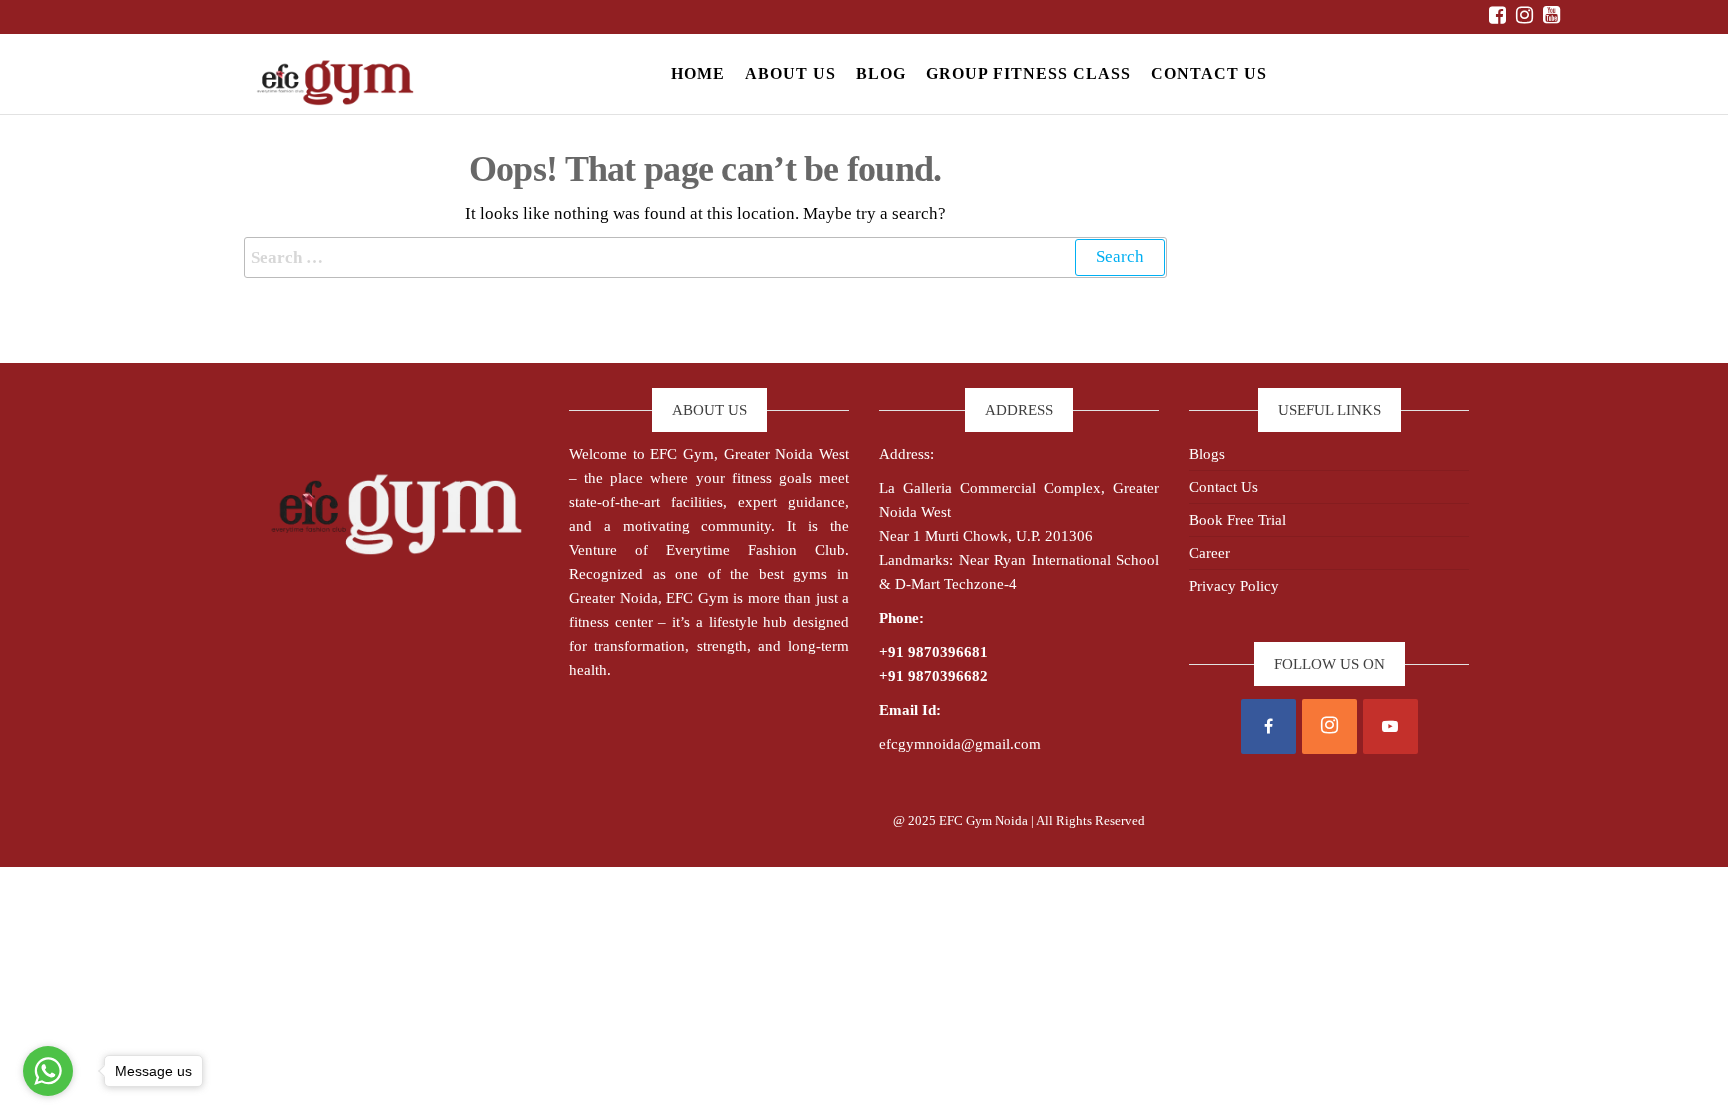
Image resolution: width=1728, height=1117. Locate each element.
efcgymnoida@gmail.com (960, 744)
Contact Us (1209, 73)
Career (1209, 553)
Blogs (1207, 454)
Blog (881, 73)
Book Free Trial (1237, 520)
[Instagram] (1329, 726)
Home (698, 73)
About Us (790, 73)
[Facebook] (1268, 726)
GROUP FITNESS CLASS (1028, 73)
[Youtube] (1390, 726)
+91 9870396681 (933, 652)
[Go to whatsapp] (48, 1071)
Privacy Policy (1234, 586)
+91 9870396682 (933, 676)
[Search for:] (705, 257)
